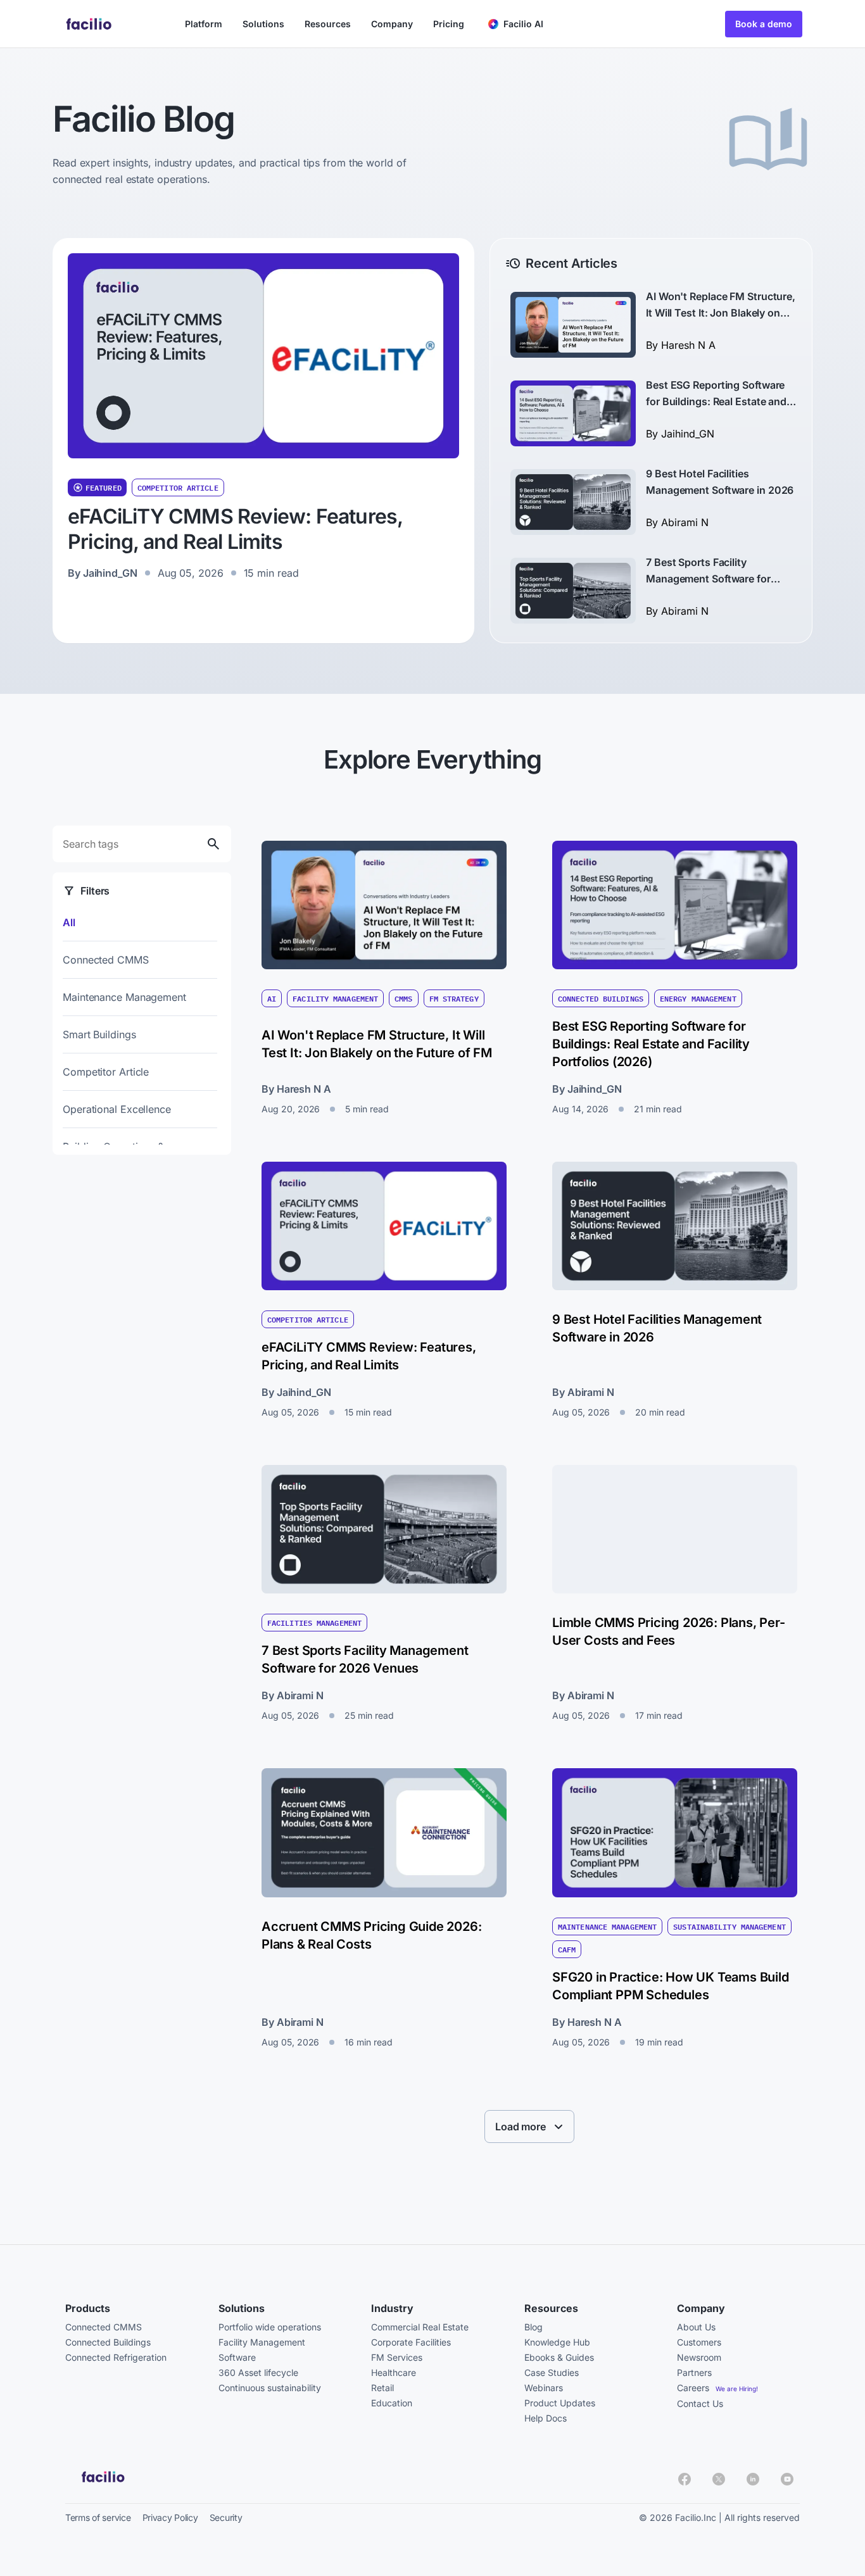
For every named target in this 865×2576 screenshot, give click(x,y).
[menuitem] (516, 24)
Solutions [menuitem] (263, 24)
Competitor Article (178, 487)
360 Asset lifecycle (258, 2372)
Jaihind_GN (110, 573)
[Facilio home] (90, 24)
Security (226, 2517)
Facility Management (335, 998)
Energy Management (698, 998)
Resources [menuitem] (328, 24)
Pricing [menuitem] (449, 24)
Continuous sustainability (270, 2388)
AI (272, 998)
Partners (694, 2372)
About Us (696, 2327)
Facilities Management (314, 1623)
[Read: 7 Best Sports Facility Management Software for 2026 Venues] (573, 591)
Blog (534, 2327)
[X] (719, 2479)
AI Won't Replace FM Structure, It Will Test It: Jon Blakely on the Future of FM (721, 313)
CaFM (567, 1949)
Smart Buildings (99, 1034)
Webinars (544, 2388)
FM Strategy (454, 998)
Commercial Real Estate (420, 2327)
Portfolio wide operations (270, 2327)
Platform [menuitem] (204, 24)
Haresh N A (688, 345)
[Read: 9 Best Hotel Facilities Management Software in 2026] (573, 502)
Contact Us (700, 2403)
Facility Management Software (262, 2350)
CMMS (403, 998)
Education (392, 2403)
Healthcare (394, 2372)
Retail (382, 2388)
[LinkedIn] (753, 2479)
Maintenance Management (124, 997)
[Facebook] (685, 2479)
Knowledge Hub (557, 2342)
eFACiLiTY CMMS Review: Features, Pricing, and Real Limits (235, 529)
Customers (699, 2342)
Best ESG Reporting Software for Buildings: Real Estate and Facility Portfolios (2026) (716, 401)
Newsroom (699, 2357)
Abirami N (685, 522)
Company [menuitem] (392, 24)
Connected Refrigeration (116, 2357)
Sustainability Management (729, 1926)
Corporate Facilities (411, 2342)
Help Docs (546, 2418)
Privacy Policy (170, 2517)
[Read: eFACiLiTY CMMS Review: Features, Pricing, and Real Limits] (263, 356)
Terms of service (98, 2517)
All (69, 922)
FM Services (397, 2357)
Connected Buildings (601, 998)
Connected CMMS (106, 960)
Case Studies (552, 2372)
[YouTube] (787, 2479)
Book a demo (764, 24)
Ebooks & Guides (559, 2357)
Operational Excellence (117, 1109)
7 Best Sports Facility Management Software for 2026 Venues (708, 579)
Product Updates (560, 2403)
